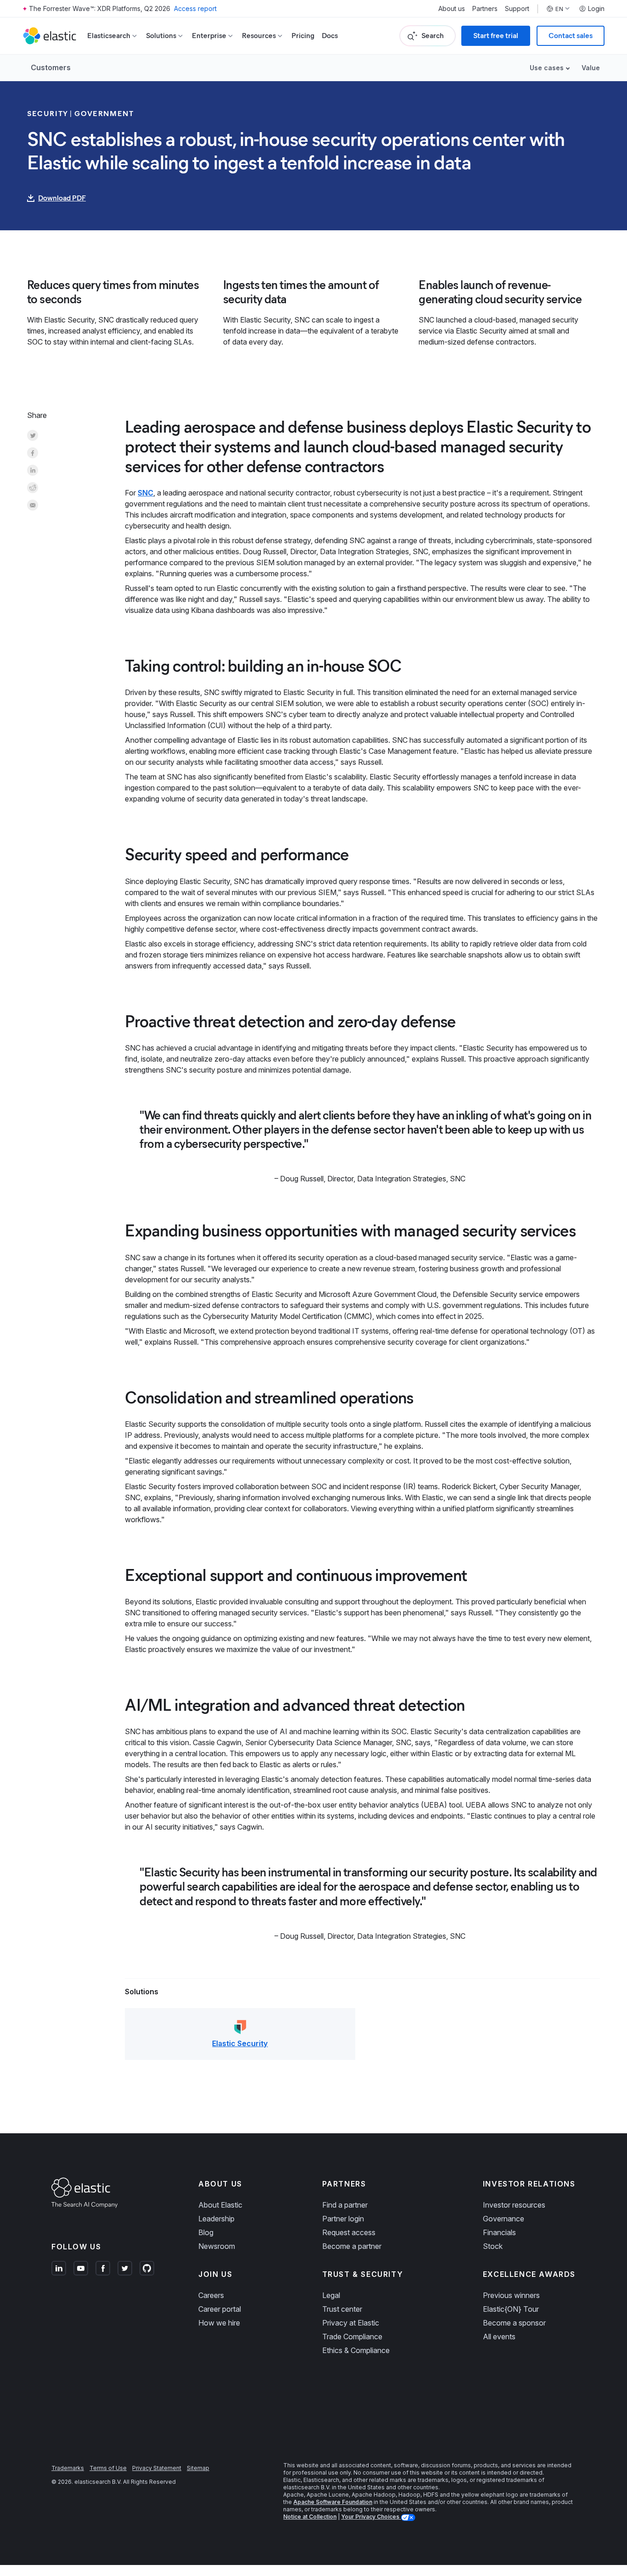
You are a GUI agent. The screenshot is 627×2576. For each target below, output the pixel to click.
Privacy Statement (157, 2468)
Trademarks (68, 2468)
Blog (206, 2232)
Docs (330, 36)
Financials (499, 2232)
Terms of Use (108, 2468)
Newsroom (217, 2246)
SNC (146, 493)
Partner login (343, 2219)
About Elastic (220, 2205)
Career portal (220, 2309)
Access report (195, 8)
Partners (485, 9)
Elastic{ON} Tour (511, 2309)
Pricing (303, 36)
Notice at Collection (310, 2517)
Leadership (216, 2219)
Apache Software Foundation (333, 2502)
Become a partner (352, 2246)
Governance (504, 2219)
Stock (493, 2246)
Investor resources (514, 2205)
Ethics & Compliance (356, 2350)
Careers (211, 2295)
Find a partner (345, 2205)
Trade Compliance (352, 2337)
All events (499, 2337)
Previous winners (511, 2295)
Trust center (342, 2309)
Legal (331, 2295)
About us (452, 9)
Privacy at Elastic (351, 2323)
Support (517, 9)
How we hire (219, 2323)
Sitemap (198, 2468)
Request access (349, 2232)
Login (596, 9)
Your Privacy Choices (371, 2517)
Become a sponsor (514, 2323)
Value (591, 68)
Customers (51, 67)
